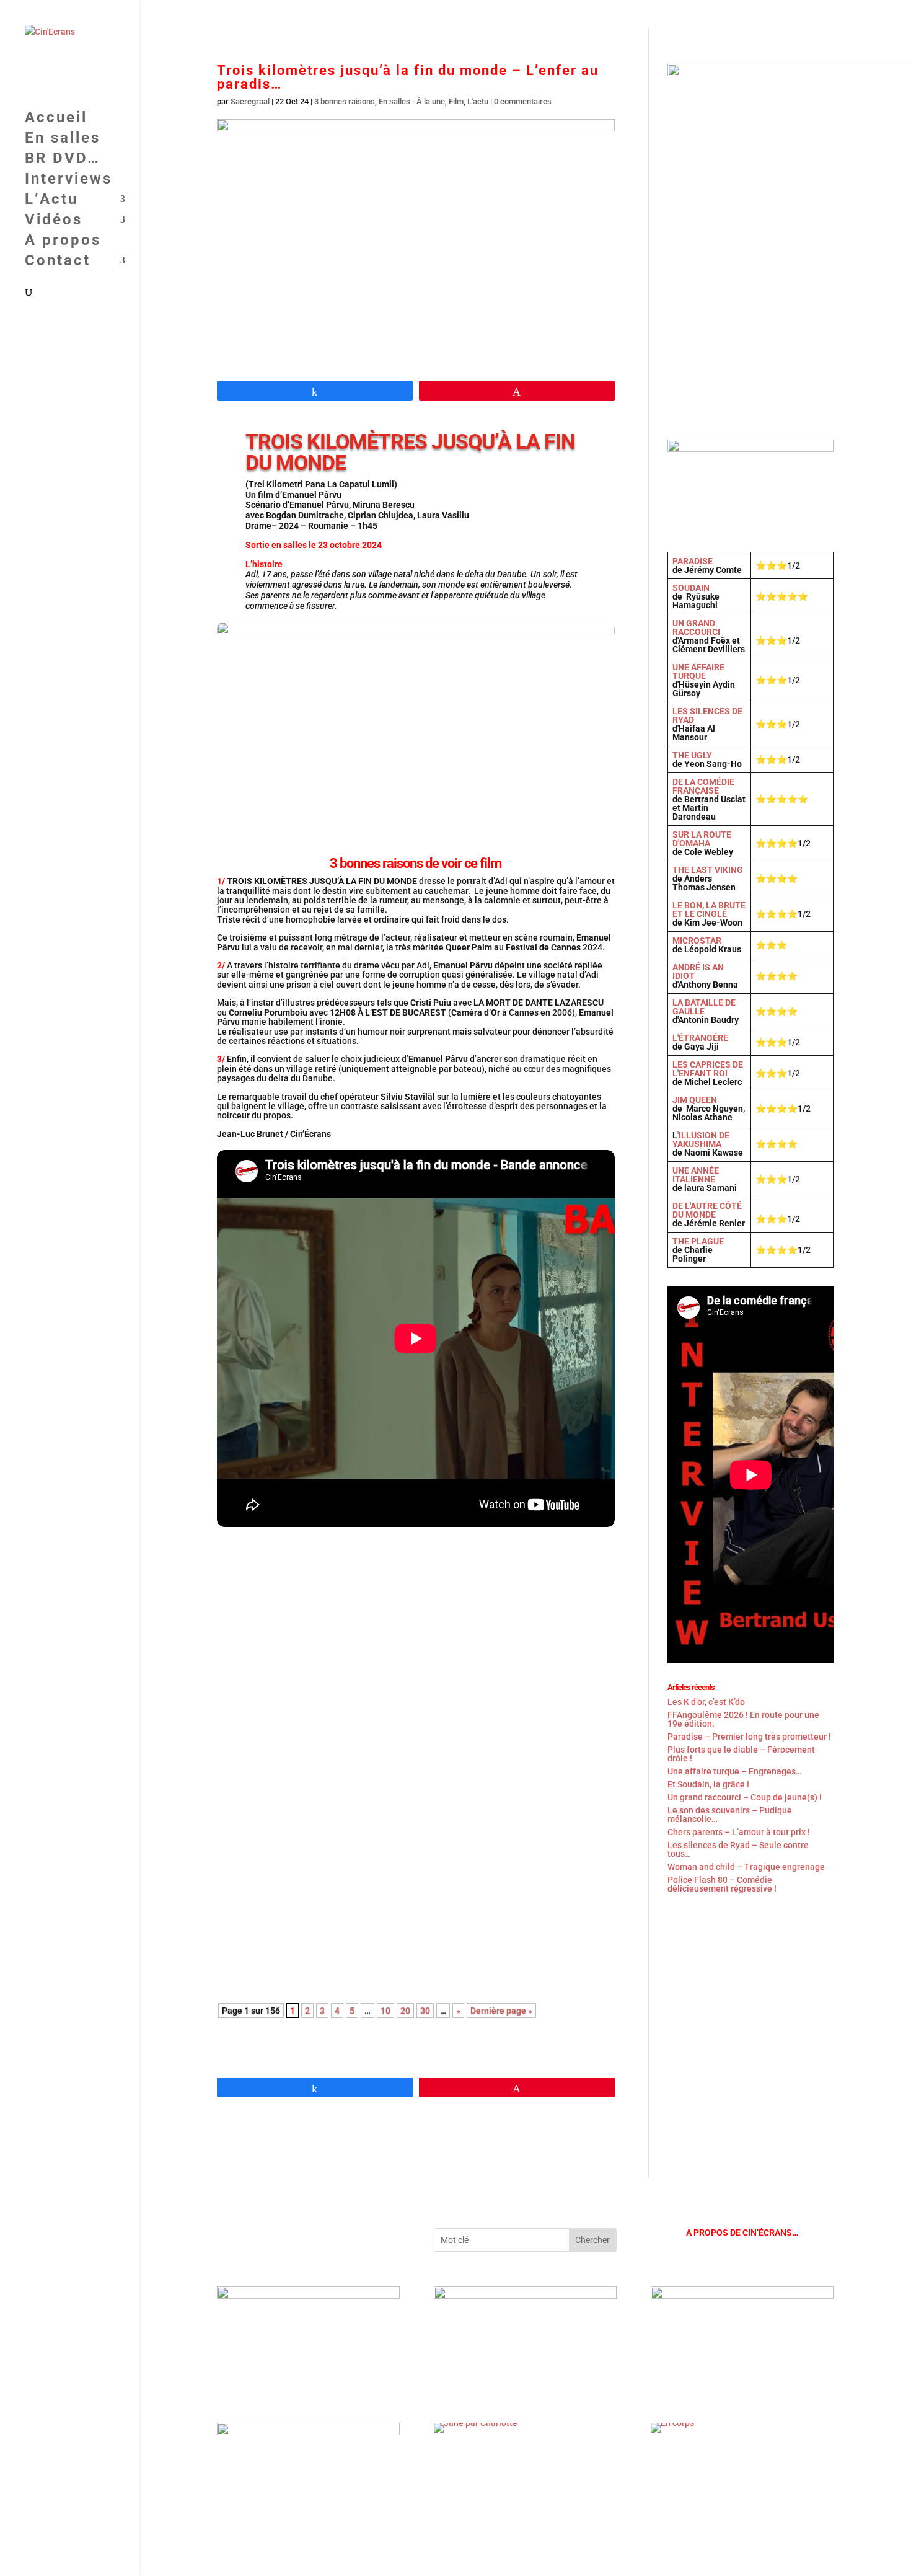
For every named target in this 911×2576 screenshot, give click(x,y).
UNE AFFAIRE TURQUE (698, 671)
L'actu (478, 101)
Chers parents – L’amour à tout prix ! (739, 1832)
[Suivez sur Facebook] (252, 2238)
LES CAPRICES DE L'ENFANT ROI (708, 1069)
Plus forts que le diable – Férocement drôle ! (741, 1754)
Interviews (574, 15)
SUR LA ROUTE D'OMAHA (702, 839)
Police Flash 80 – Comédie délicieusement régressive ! (722, 1884)
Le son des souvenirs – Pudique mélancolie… (730, 1815)
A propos (749, 15)
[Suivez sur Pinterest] (301, 2238)
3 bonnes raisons (345, 101)
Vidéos (685, 15)
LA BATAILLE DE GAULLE (704, 1007)
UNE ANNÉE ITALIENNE (696, 1175)
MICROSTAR (697, 941)
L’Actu (628, 15)
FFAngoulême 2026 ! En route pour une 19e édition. (341, 1572)
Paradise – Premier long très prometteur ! (749, 1737)
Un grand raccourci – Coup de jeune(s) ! (315, 1888)
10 (385, 2011)
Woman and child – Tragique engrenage (746, 1867)
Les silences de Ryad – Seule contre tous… (738, 1849)
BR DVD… (513, 15)
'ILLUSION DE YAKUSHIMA (701, 1140)
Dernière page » (501, 2011)
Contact (802, 15)
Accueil (403, 15)
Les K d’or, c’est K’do (706, 1702)
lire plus (247, 1646)
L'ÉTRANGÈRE (700, 1038)
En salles (456, 15)
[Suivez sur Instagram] (276, 2238)
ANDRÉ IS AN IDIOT (698, 972)
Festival (286, 1589)
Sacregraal (250, 101)
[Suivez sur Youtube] (227, 2238)
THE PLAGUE (698, 1241)
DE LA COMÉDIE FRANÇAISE (703, 786)
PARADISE (693, 561)
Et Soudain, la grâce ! (275, 1734)
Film (456, 101)
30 (425, 2011)
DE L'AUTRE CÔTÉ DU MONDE (707, 1210)
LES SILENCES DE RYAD (707, 715)
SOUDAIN (691, 588)
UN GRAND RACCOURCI (696, 627)
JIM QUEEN (695, 1100)
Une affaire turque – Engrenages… (735, 1771)
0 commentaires (523, 101)
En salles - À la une (412, 101)
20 (405, 2011)
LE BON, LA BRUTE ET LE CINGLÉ (709, 910)
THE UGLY (692, 755)
